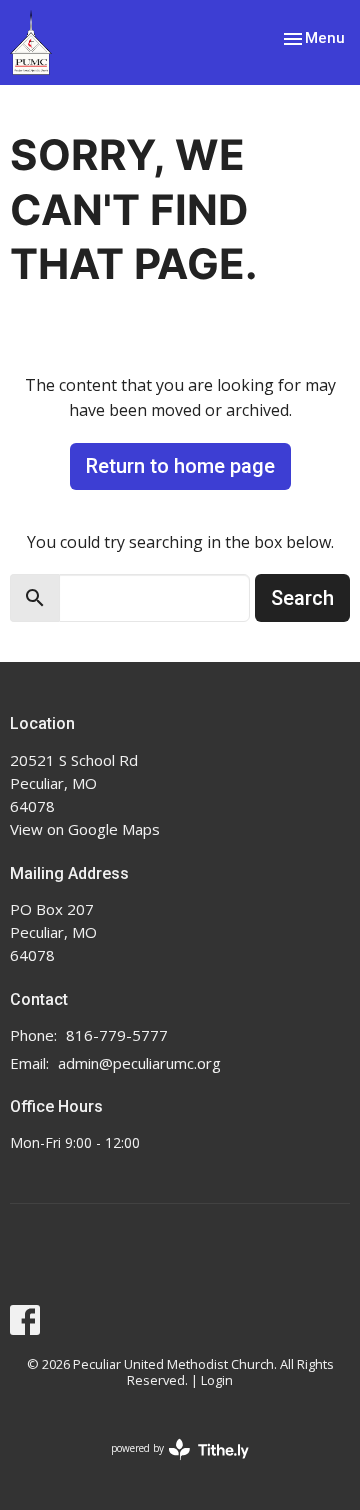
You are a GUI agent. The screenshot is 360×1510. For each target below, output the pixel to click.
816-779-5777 (117, 1035)
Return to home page (180, 466)
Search (302, 598)
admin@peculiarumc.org (139, 1063)
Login (217, 1380)
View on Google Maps (85, 829)
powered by (169, 1465)
